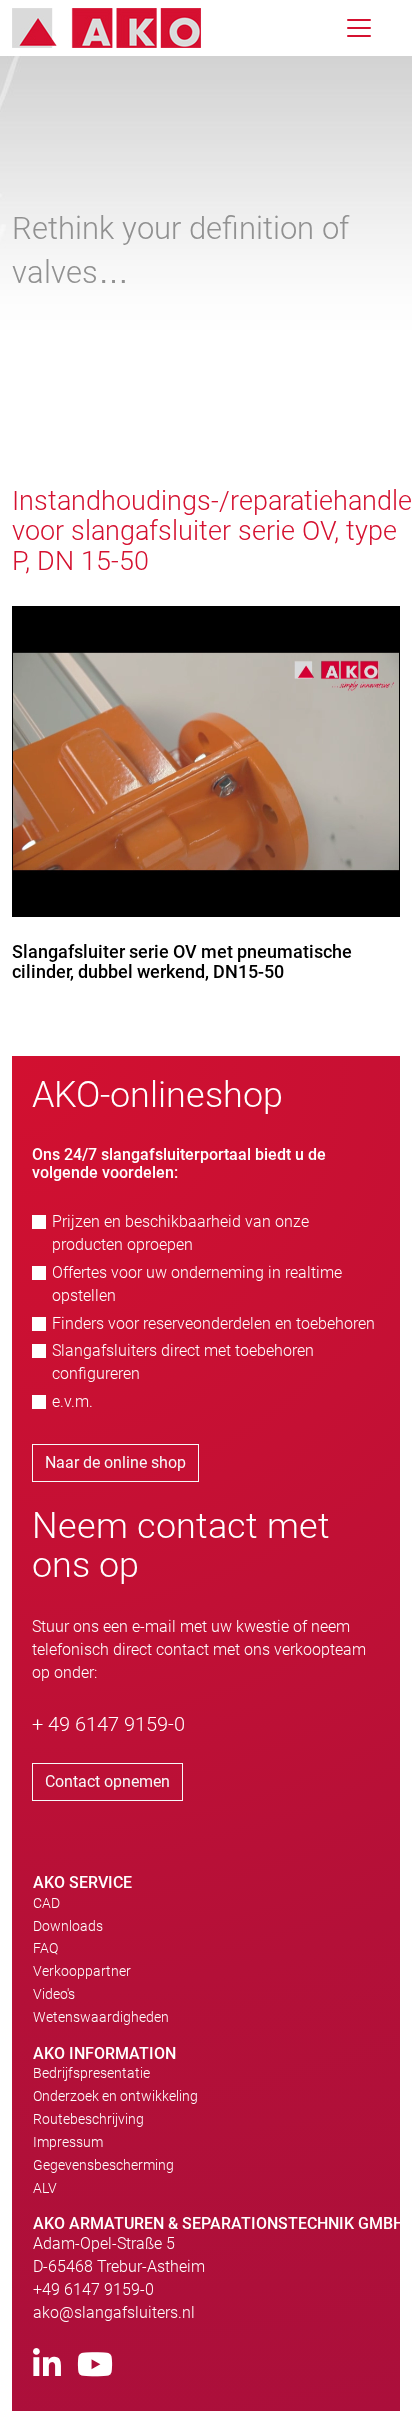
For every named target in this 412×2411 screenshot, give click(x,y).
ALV (45, 2188)
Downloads (68, 1926)
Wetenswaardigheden (101, 2017)
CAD (46, 1903)
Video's (54, 1994)
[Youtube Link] (95, 2365)
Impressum (68, 2142)
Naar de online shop (115, 1462)
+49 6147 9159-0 (93, 2289)
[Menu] (359, 28)
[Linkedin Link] (47, 2365)
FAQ (45, 1948)
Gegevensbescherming (103, 2165)
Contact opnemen (107, 1781)
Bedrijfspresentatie (91, 2073)
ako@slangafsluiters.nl (114, 2312)
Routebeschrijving (88, 2119)
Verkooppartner (82, 1971)
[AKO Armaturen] (121, 28)
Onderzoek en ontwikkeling (115, 2096)
